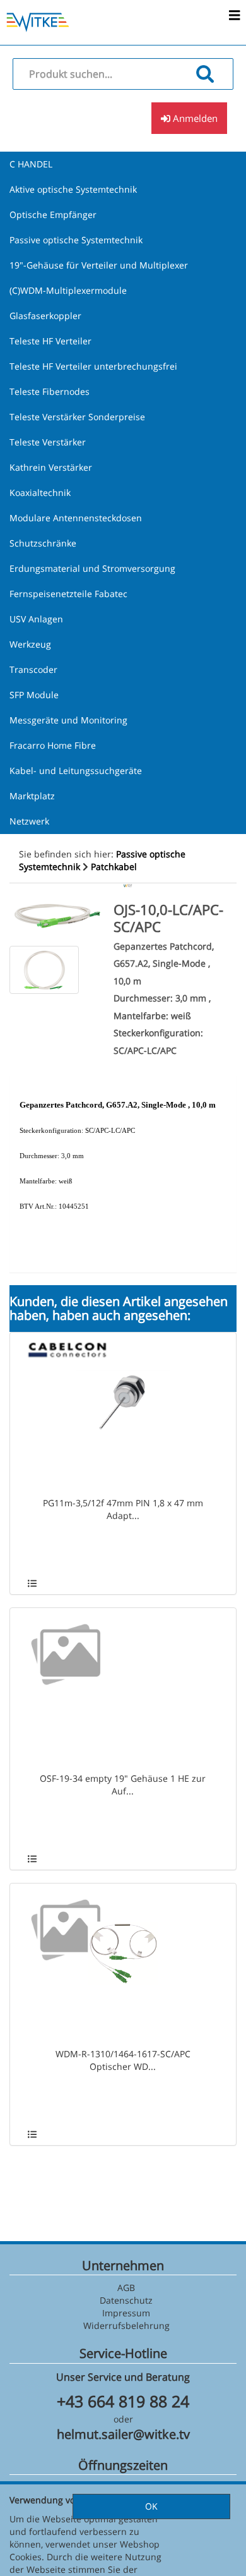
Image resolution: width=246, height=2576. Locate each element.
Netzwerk (29, 821)
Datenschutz (126, 2300)
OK (151, 2506)
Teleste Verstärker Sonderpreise (77, 417)
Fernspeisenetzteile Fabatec (68, 594)
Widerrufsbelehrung (126, 2325)
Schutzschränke (43, 543)
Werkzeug (30, 644)
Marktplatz (32, 796)
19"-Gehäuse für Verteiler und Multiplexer (99, 265)
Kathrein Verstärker (51, 467)
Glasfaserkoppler (45, 316)
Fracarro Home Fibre (53, 745)
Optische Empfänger (53, 215)
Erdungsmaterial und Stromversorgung (92, 568)
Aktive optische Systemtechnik (73, 189)
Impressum (126, 2313)
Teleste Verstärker (48, 442)
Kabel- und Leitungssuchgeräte (76, 771)
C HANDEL (31, 164)
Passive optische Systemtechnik (76, 240)
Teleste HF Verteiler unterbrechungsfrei (93, 366)
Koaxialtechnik (40, 493)
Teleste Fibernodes (50, 391)
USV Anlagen (36, 619)
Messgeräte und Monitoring (68, 720)
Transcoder (33, 669)
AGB (126, 2288)
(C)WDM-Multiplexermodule (68, 290)
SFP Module (34, 695)
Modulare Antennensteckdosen (76, 518)
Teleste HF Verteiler (50, 341)
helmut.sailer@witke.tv (123, 2434)
